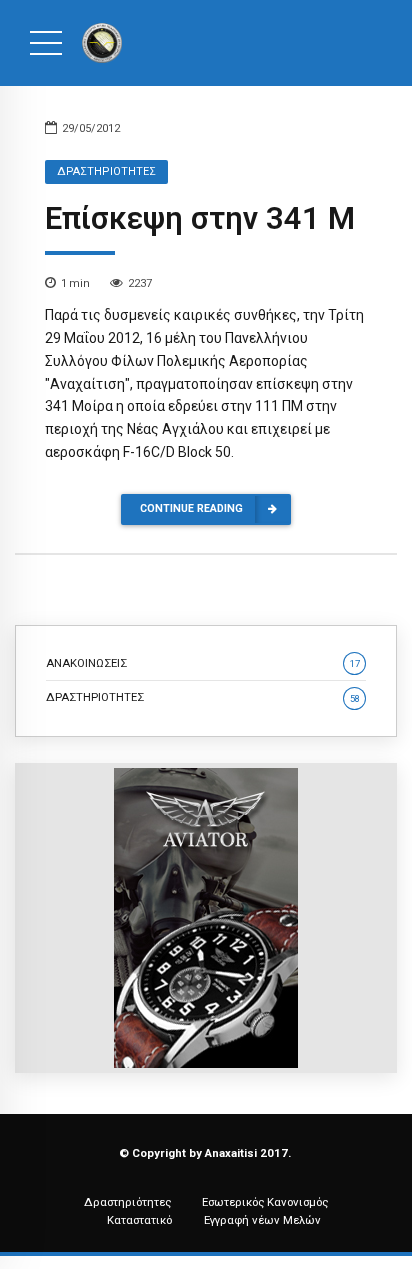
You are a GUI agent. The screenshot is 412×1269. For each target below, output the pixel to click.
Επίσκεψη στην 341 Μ (200, 218)
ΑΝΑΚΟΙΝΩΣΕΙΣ (203, 663)
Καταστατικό (139, 1220)
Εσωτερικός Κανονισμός (265, 1202)
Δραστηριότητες (127, 1202)
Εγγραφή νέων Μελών (262, 1220)
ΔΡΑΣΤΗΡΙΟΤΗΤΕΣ (106, 171)
